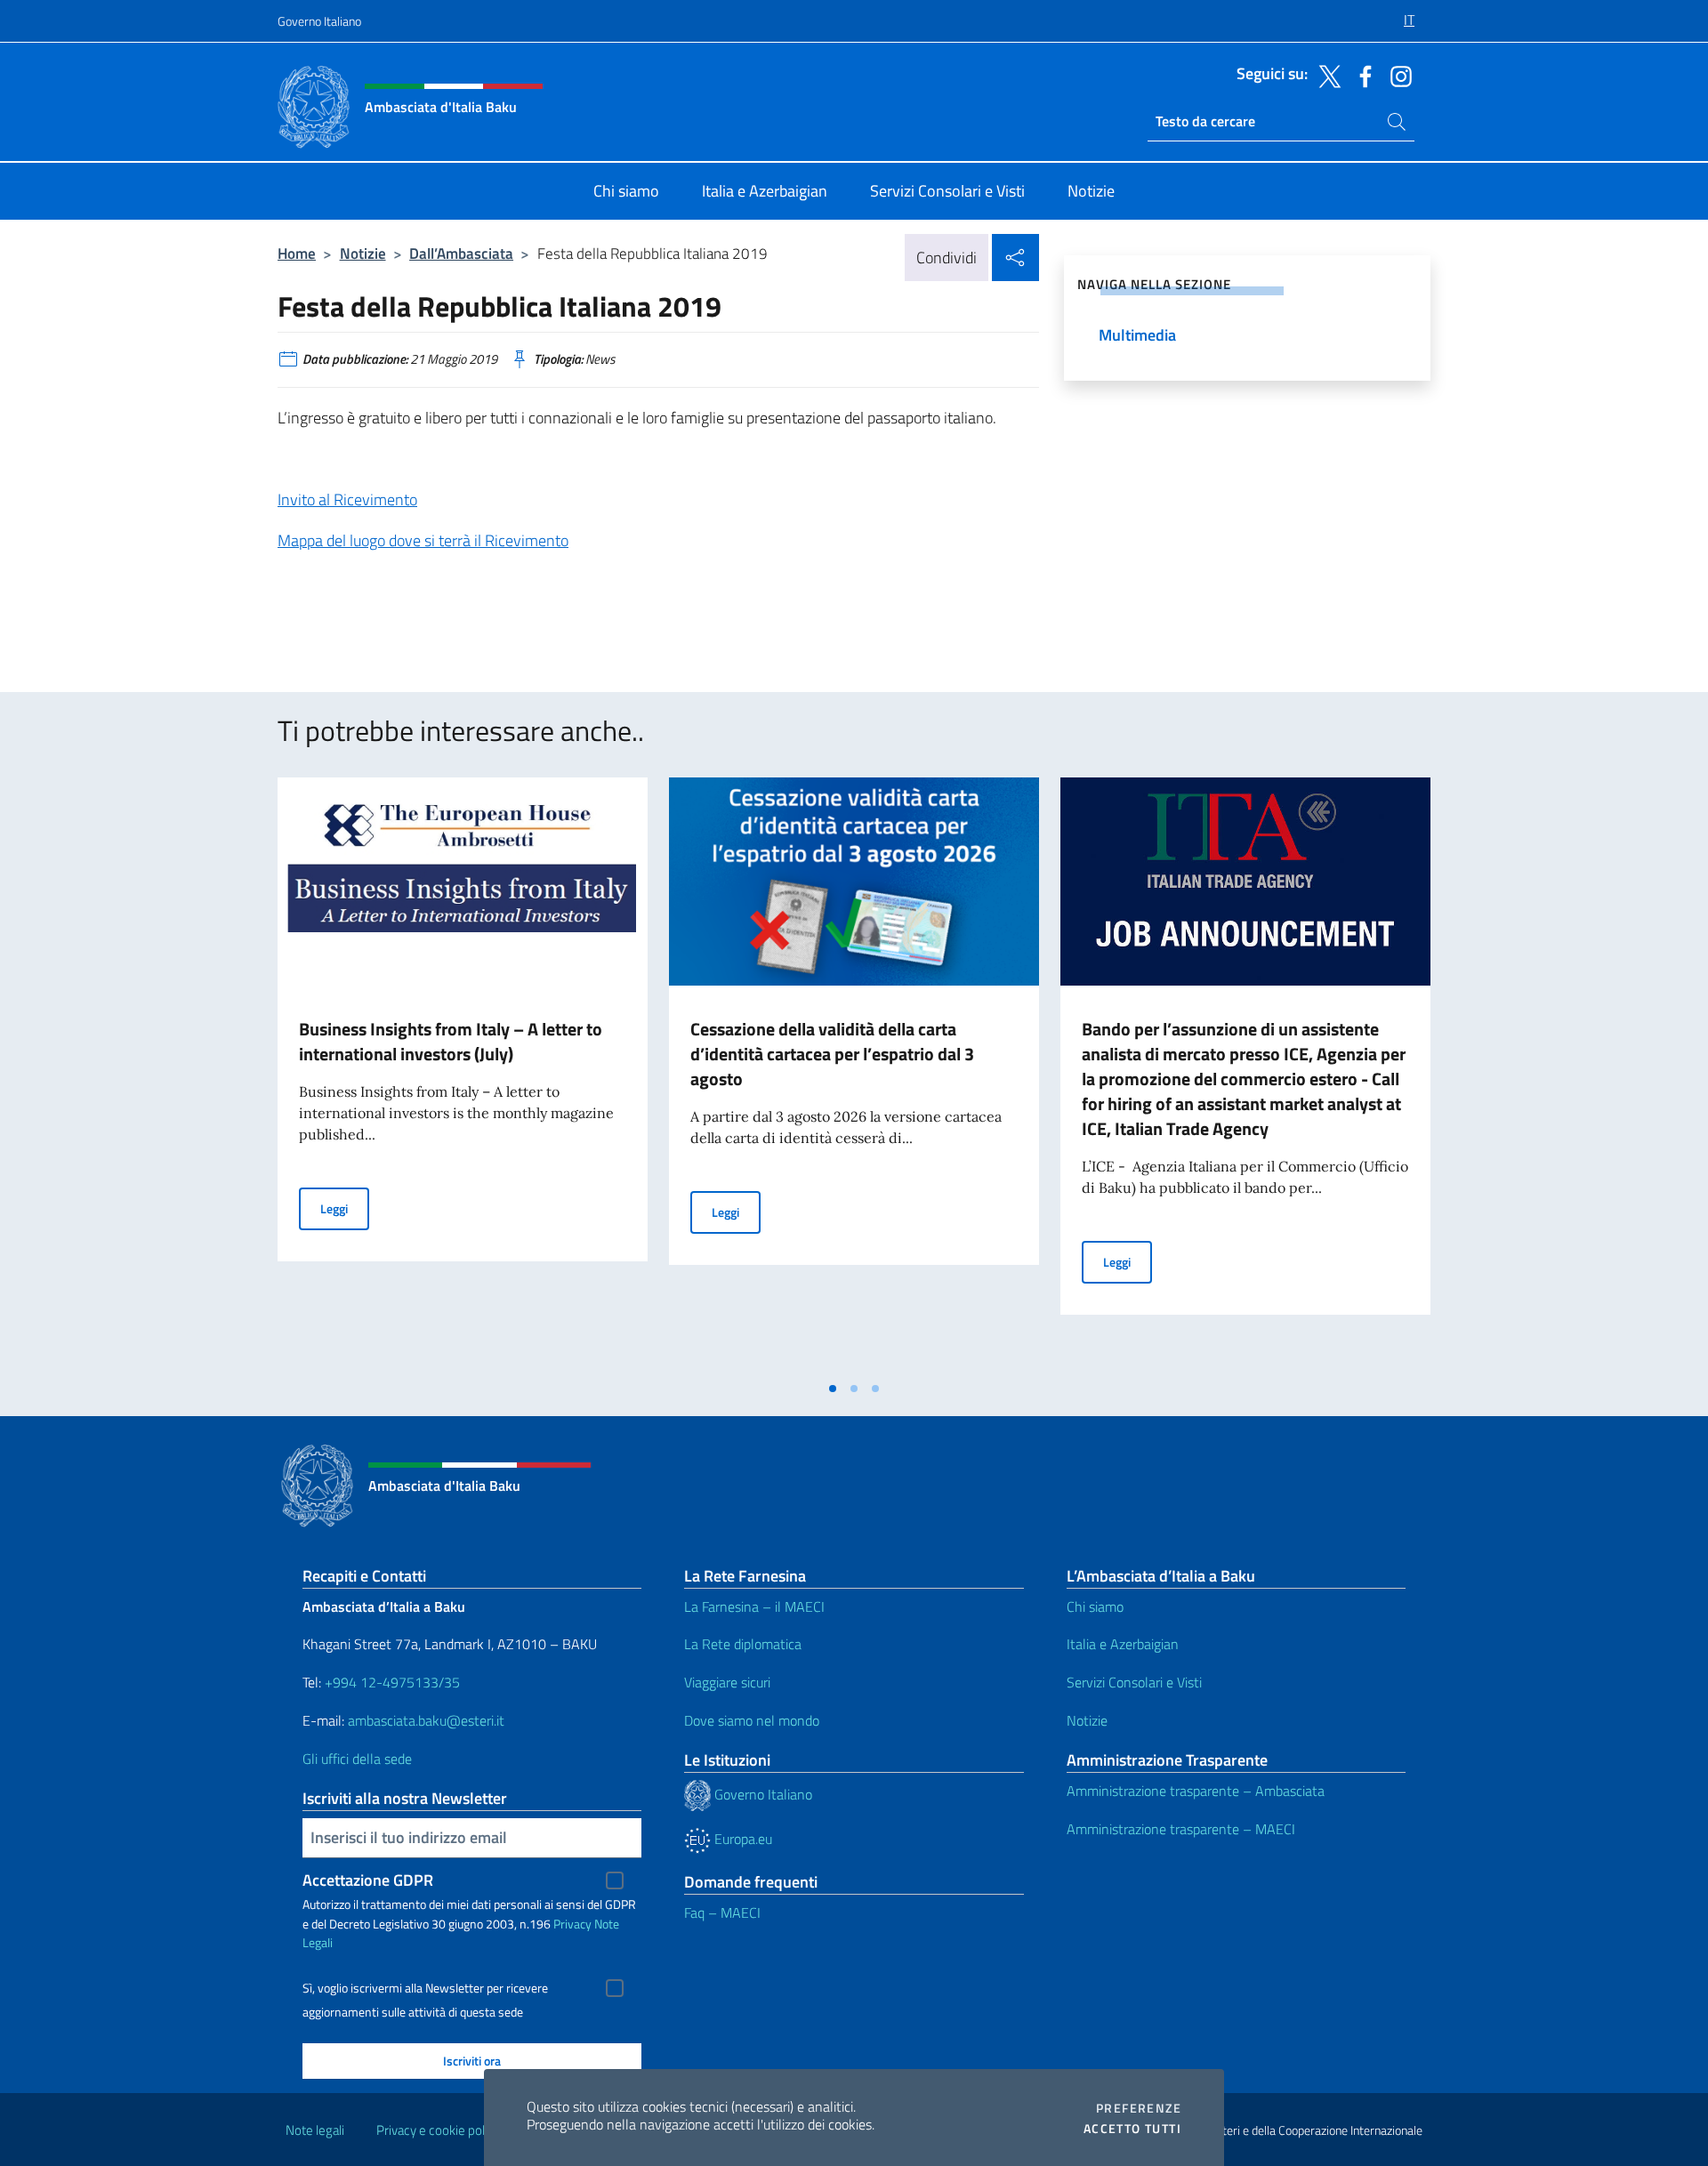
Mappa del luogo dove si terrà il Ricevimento (423, 540)
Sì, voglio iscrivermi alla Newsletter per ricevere (425, 1988)
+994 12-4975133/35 (391, 1682)
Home (297, 253)
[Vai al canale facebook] (1361, 75)
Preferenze (1139, 2108)
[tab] (833, 1389)
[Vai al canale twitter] (1325, 75)
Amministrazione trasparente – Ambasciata (1196, 1791)
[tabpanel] (463, 1075)
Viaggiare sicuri (727, 1682)
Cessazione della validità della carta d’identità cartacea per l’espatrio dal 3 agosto (832, 1054)
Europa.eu (741, 1839)
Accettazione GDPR (368, 1880)
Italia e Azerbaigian (1123, 1644)
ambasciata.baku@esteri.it (426, 1720)
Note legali (315, 2130)
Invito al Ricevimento (347, 499)
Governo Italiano (319, 21)
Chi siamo (1095, 1606)
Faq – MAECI (722, 1912)
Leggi (345, 1208)
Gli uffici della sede (357, 1759)
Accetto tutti (1132, 2129)
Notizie (363, 253)
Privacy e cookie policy (438, 2130)
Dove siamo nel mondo (752, 1720)
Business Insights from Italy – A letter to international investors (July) (451, 1041)
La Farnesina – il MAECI (754, 1606)
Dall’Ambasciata (461, 253)
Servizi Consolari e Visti (1134, 1682)
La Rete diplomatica (743, 1644)
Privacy (572, 1924)
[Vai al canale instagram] (1397, 75)
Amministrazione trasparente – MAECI (1181, 1829)
